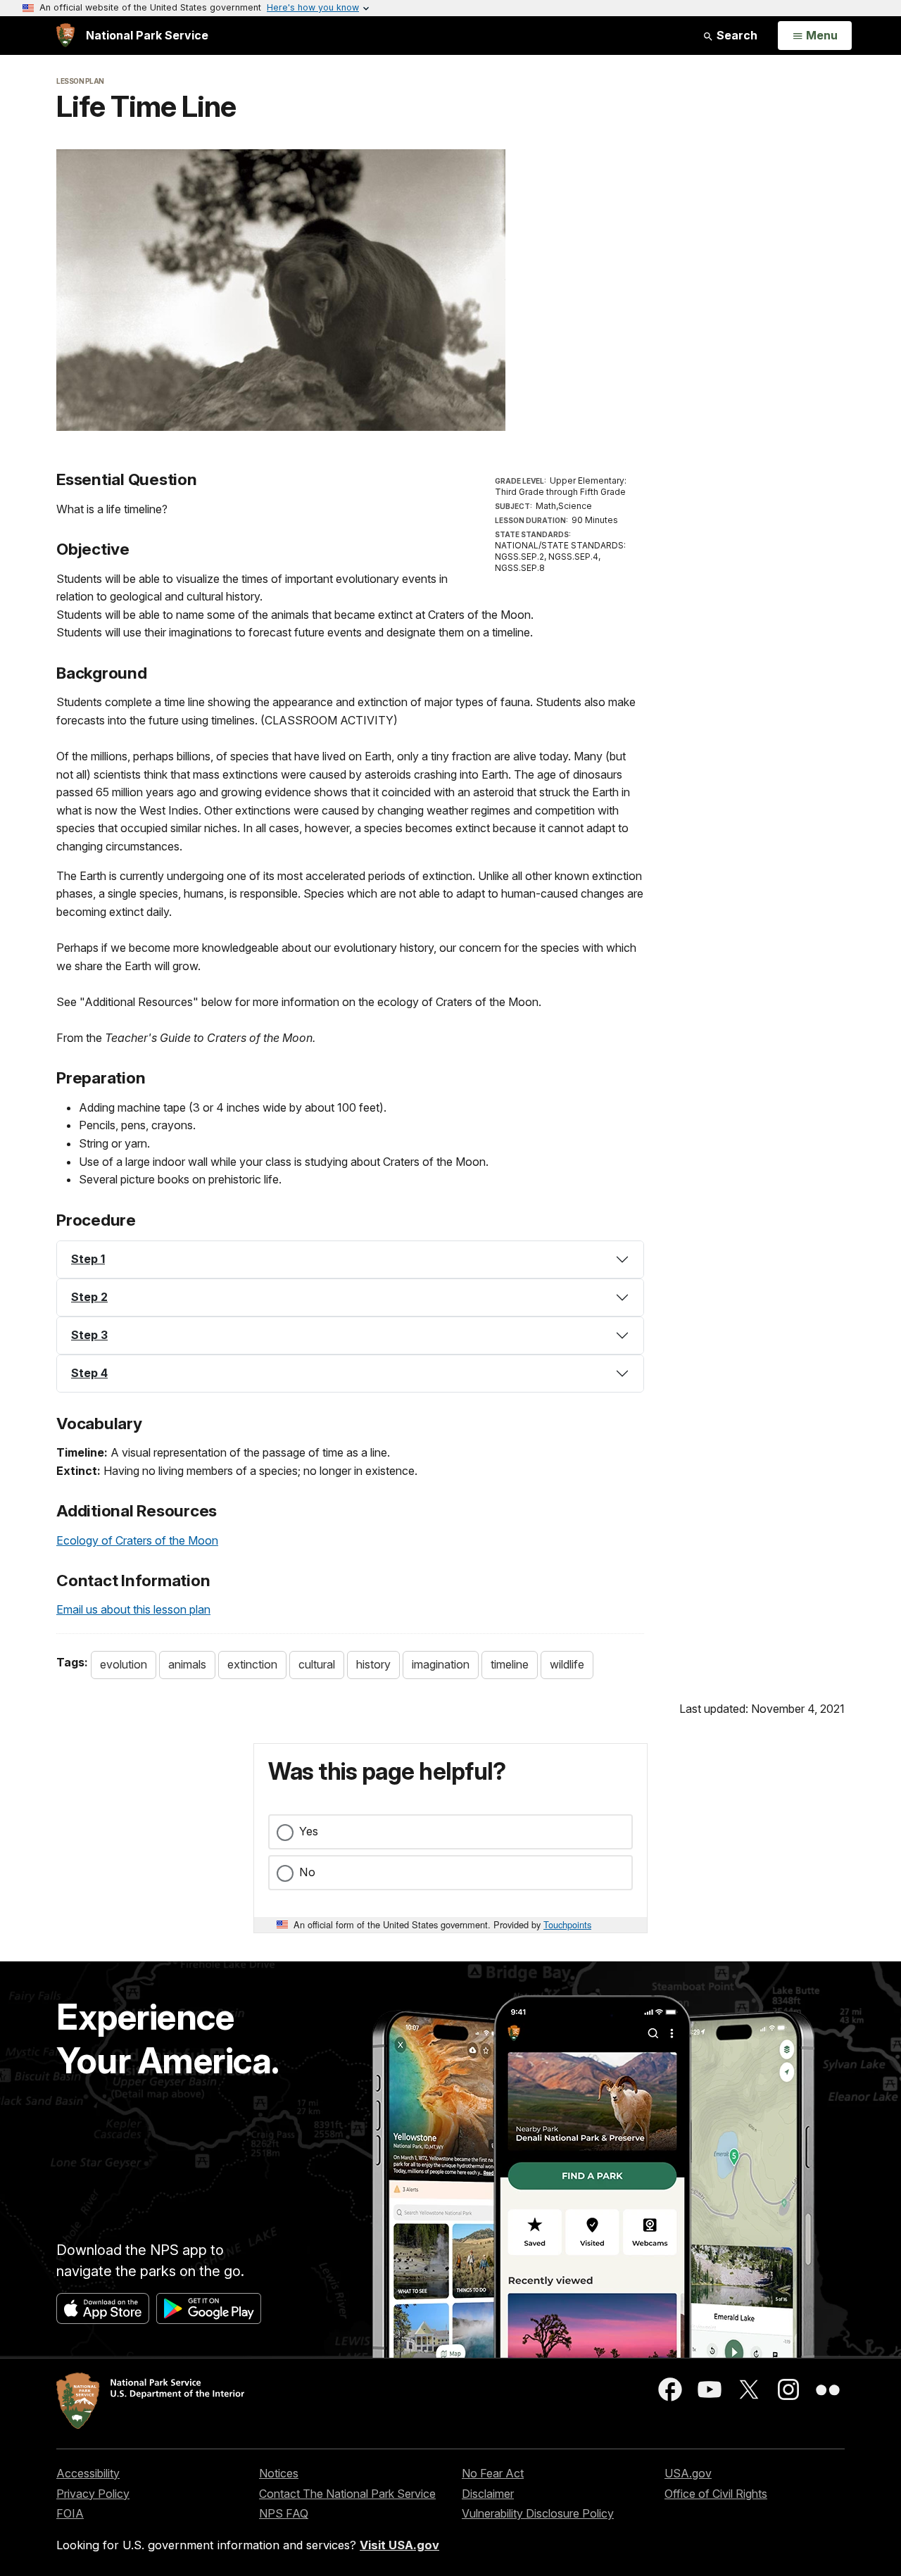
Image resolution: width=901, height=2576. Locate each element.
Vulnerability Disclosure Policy (538, 2513)
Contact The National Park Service (347, 2494)
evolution (124, 1664)
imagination (441, 1664)
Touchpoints (567, 1924)
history (373, 1664)
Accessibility (88, 2473)
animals (187, 1664)
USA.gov (688, 2473)
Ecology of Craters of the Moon (137, 1540)
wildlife (567, 1664)
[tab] (350, 1259)
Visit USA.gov (399, 2545)
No (307, 1872)
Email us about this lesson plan (133, 1609)
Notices (279, 2473)
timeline (510, 1664)
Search (736, 35)
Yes (309, 1831)
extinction (252, 1664)
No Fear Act (493, 2473)
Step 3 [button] (89, 1335)
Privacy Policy (93, 2494)
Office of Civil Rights (716, 2494)
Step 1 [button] (88, 1259)
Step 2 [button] (89, 1297)
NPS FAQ (284, 2513)
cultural (317, 1664)
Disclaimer (488, 2494)
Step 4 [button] (89, 1373)
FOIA (70, 2513)
